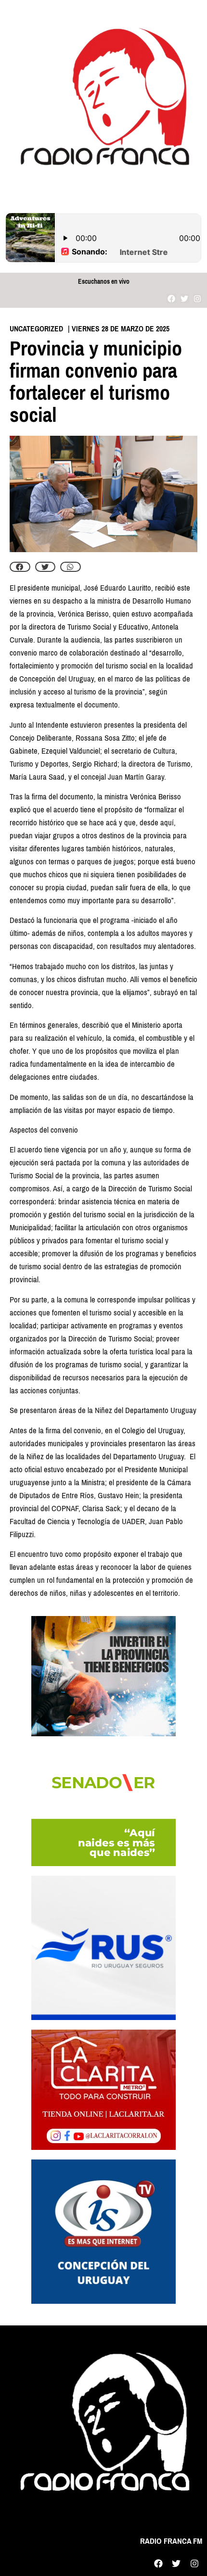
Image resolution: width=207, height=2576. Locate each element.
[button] (20, 567)
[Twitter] (185, 298)
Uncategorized (36, 329)
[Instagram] (198, 298)
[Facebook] (171, 298)
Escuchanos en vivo (104, 282)
